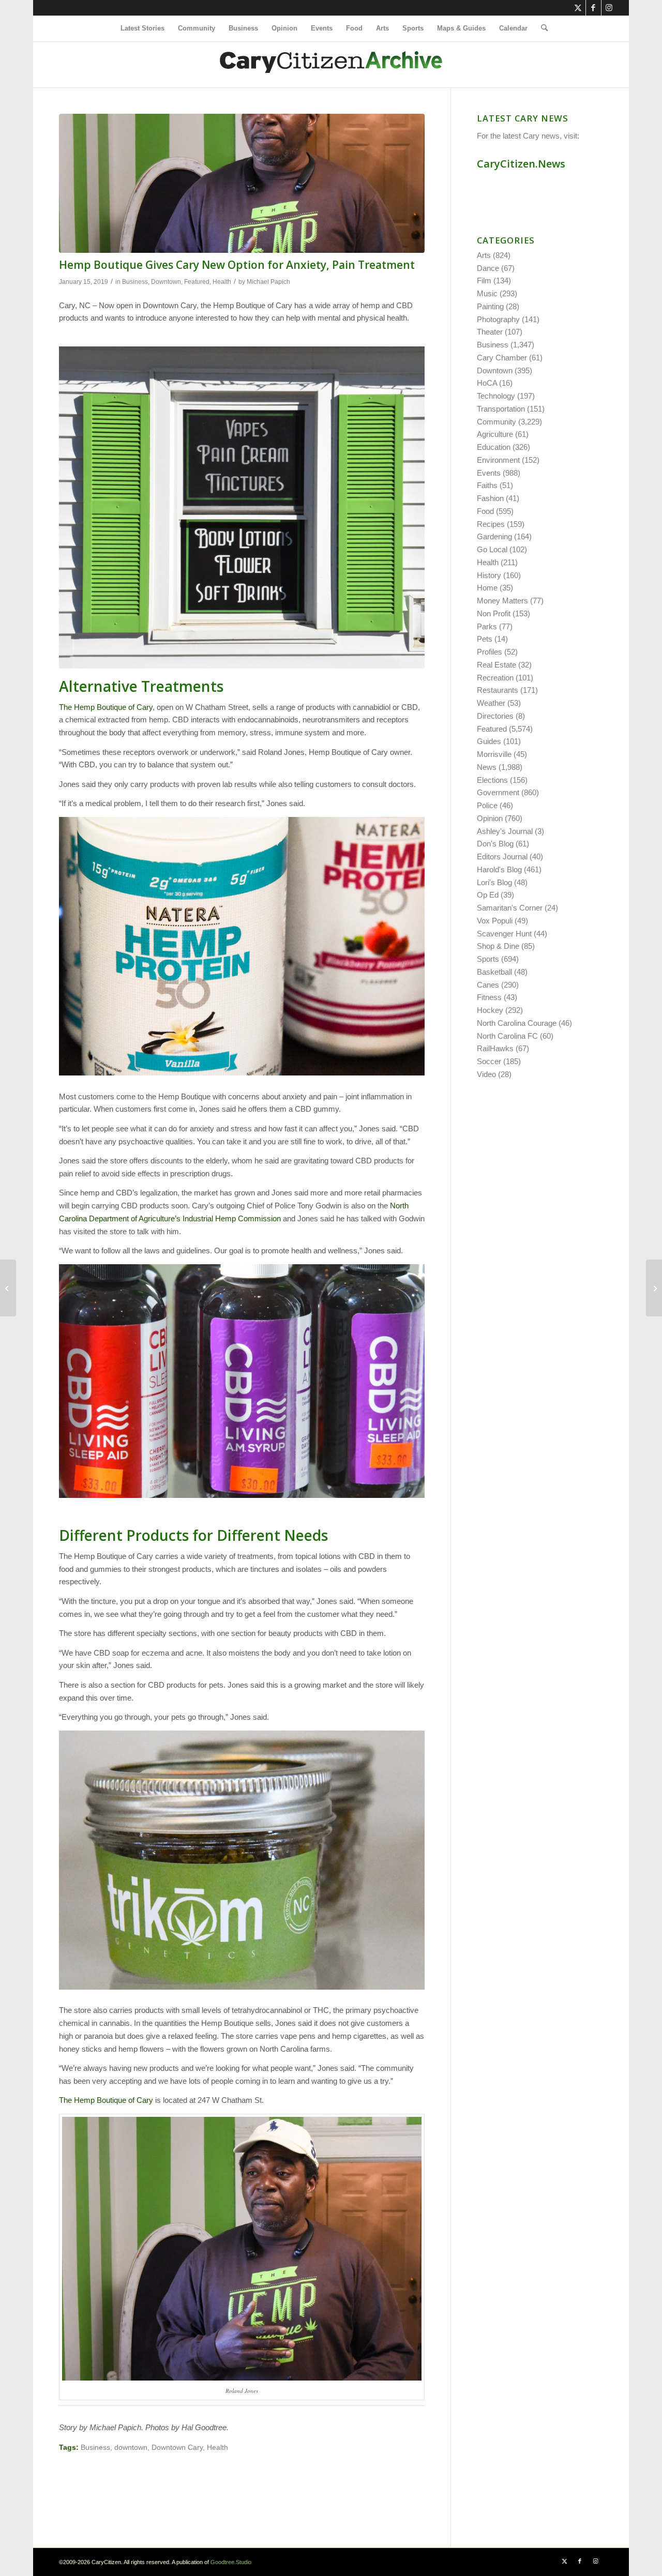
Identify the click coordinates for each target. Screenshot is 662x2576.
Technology (496, 396)
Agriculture (495, 434)
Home (487, 588)
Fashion (490, 498)
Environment (498, 460)
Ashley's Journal (505, 831)
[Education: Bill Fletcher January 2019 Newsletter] (8, 1288)
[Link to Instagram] (609, 8)
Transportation (501, 409)
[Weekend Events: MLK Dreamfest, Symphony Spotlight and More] (654, 1288)
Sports (488, 959)
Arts (484, 255)
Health (222, 282)
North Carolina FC (507, 1036)
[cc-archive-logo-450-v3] (331, 65)
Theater (490, 332)
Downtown (166, 282)
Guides (489, 741)
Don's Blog (495, 844)
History (489, 575)
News (487, 767)
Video (486, 1074)
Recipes (491, 524)
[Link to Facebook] (593, 8)
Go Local (492, 549)
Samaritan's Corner (510, 908)
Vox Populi (495, 921)
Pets (485, 639)
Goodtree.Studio (231, 2562)
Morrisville (494, 754)
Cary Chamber (502, 358)
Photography (498, 319)
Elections (492, 780)
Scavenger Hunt (504, 934)
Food (485, 511)
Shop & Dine (498, 946)
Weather (491, 703)
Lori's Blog (494, 882)
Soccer (489, 1061)
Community (496, 422)
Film (484, 281)
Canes (488, 985)
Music (487, 293)
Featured (197, 282)
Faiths (487, 485)
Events (489, 473)
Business (135, 282)
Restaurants (498, 690)
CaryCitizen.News (521, 164)
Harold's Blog (499, 869)
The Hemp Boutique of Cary (106, 707)
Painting (490, 306)
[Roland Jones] (242, 183)
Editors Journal (502, 857)
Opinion (490, 818)
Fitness (489, 997)
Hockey (490, 1010)
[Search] (541, 28)
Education (494, 447)
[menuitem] (142, 28)
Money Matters (502, 601)
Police (487, 805)
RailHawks (495, 1048)
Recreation (495, 678)
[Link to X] (578, 8)
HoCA (487, 383)
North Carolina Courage (517, 1023)
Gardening (494, 536)
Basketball (494, 972)
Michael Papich (268, 282)
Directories (495, 716)
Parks (487, 626)
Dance (488, 268)
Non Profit (494, 613)
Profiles (490, 652)
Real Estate (496, 665)
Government (498, 792)
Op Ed (488, 895)
